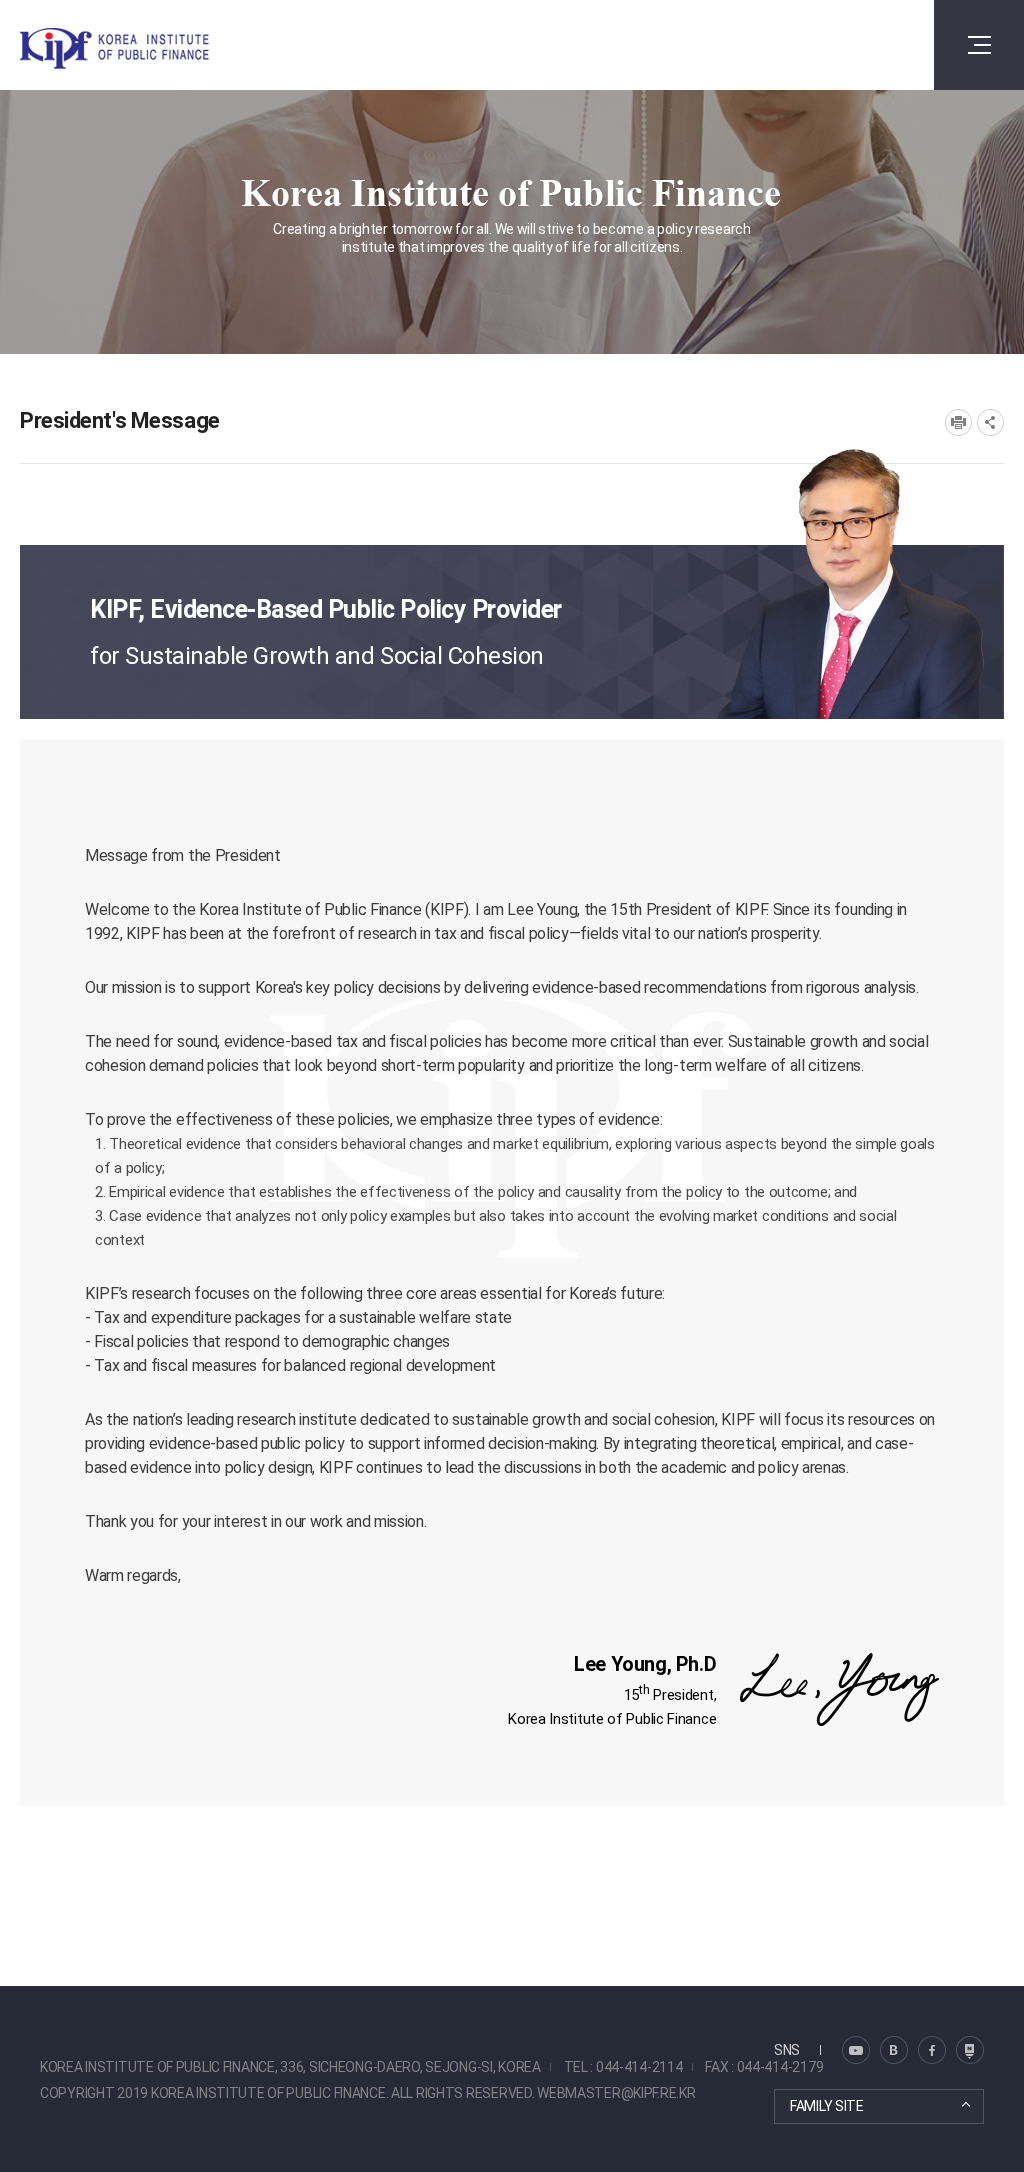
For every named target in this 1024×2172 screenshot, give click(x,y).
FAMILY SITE (827, 2106)
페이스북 (932, 2050)
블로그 (856, 2050)
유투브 (970, 2050)
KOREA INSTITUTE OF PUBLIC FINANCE (138, 48)
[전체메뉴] (979, 45)
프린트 (958, 422)
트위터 (894, 2050)
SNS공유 (990, 422)
